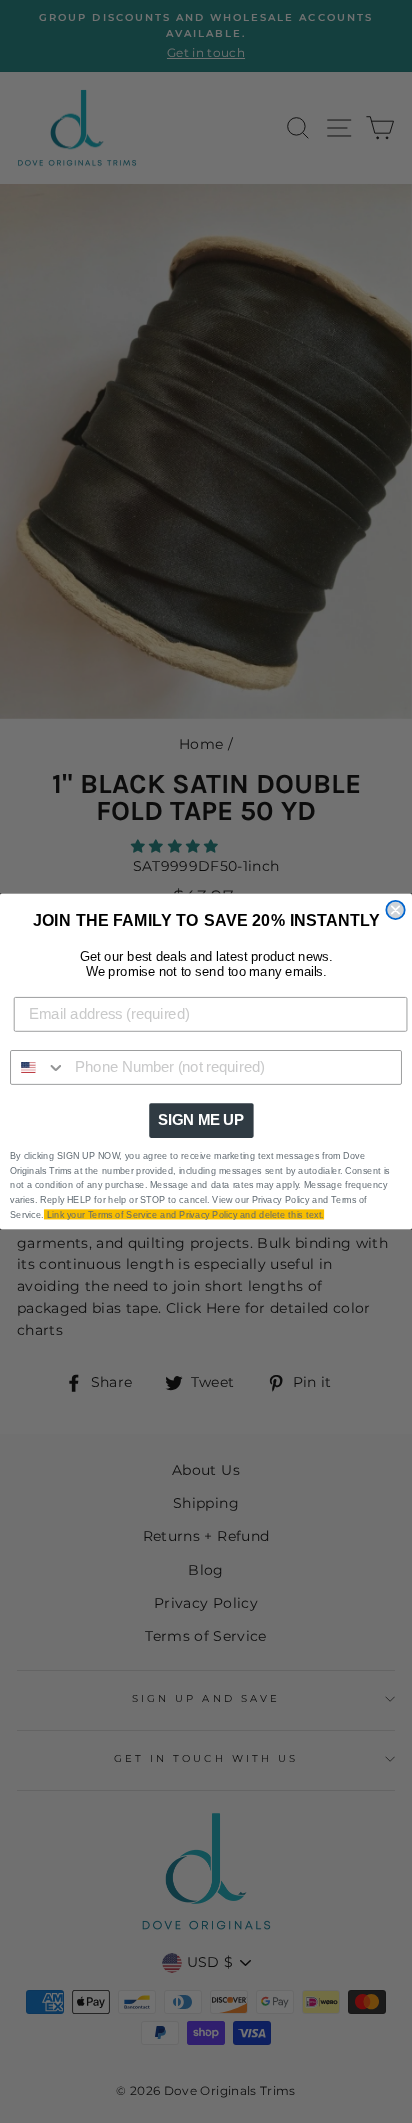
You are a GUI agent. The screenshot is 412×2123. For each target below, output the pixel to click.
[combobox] (38, 1067)
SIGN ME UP (201, 1120)
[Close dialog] (395, 910)
